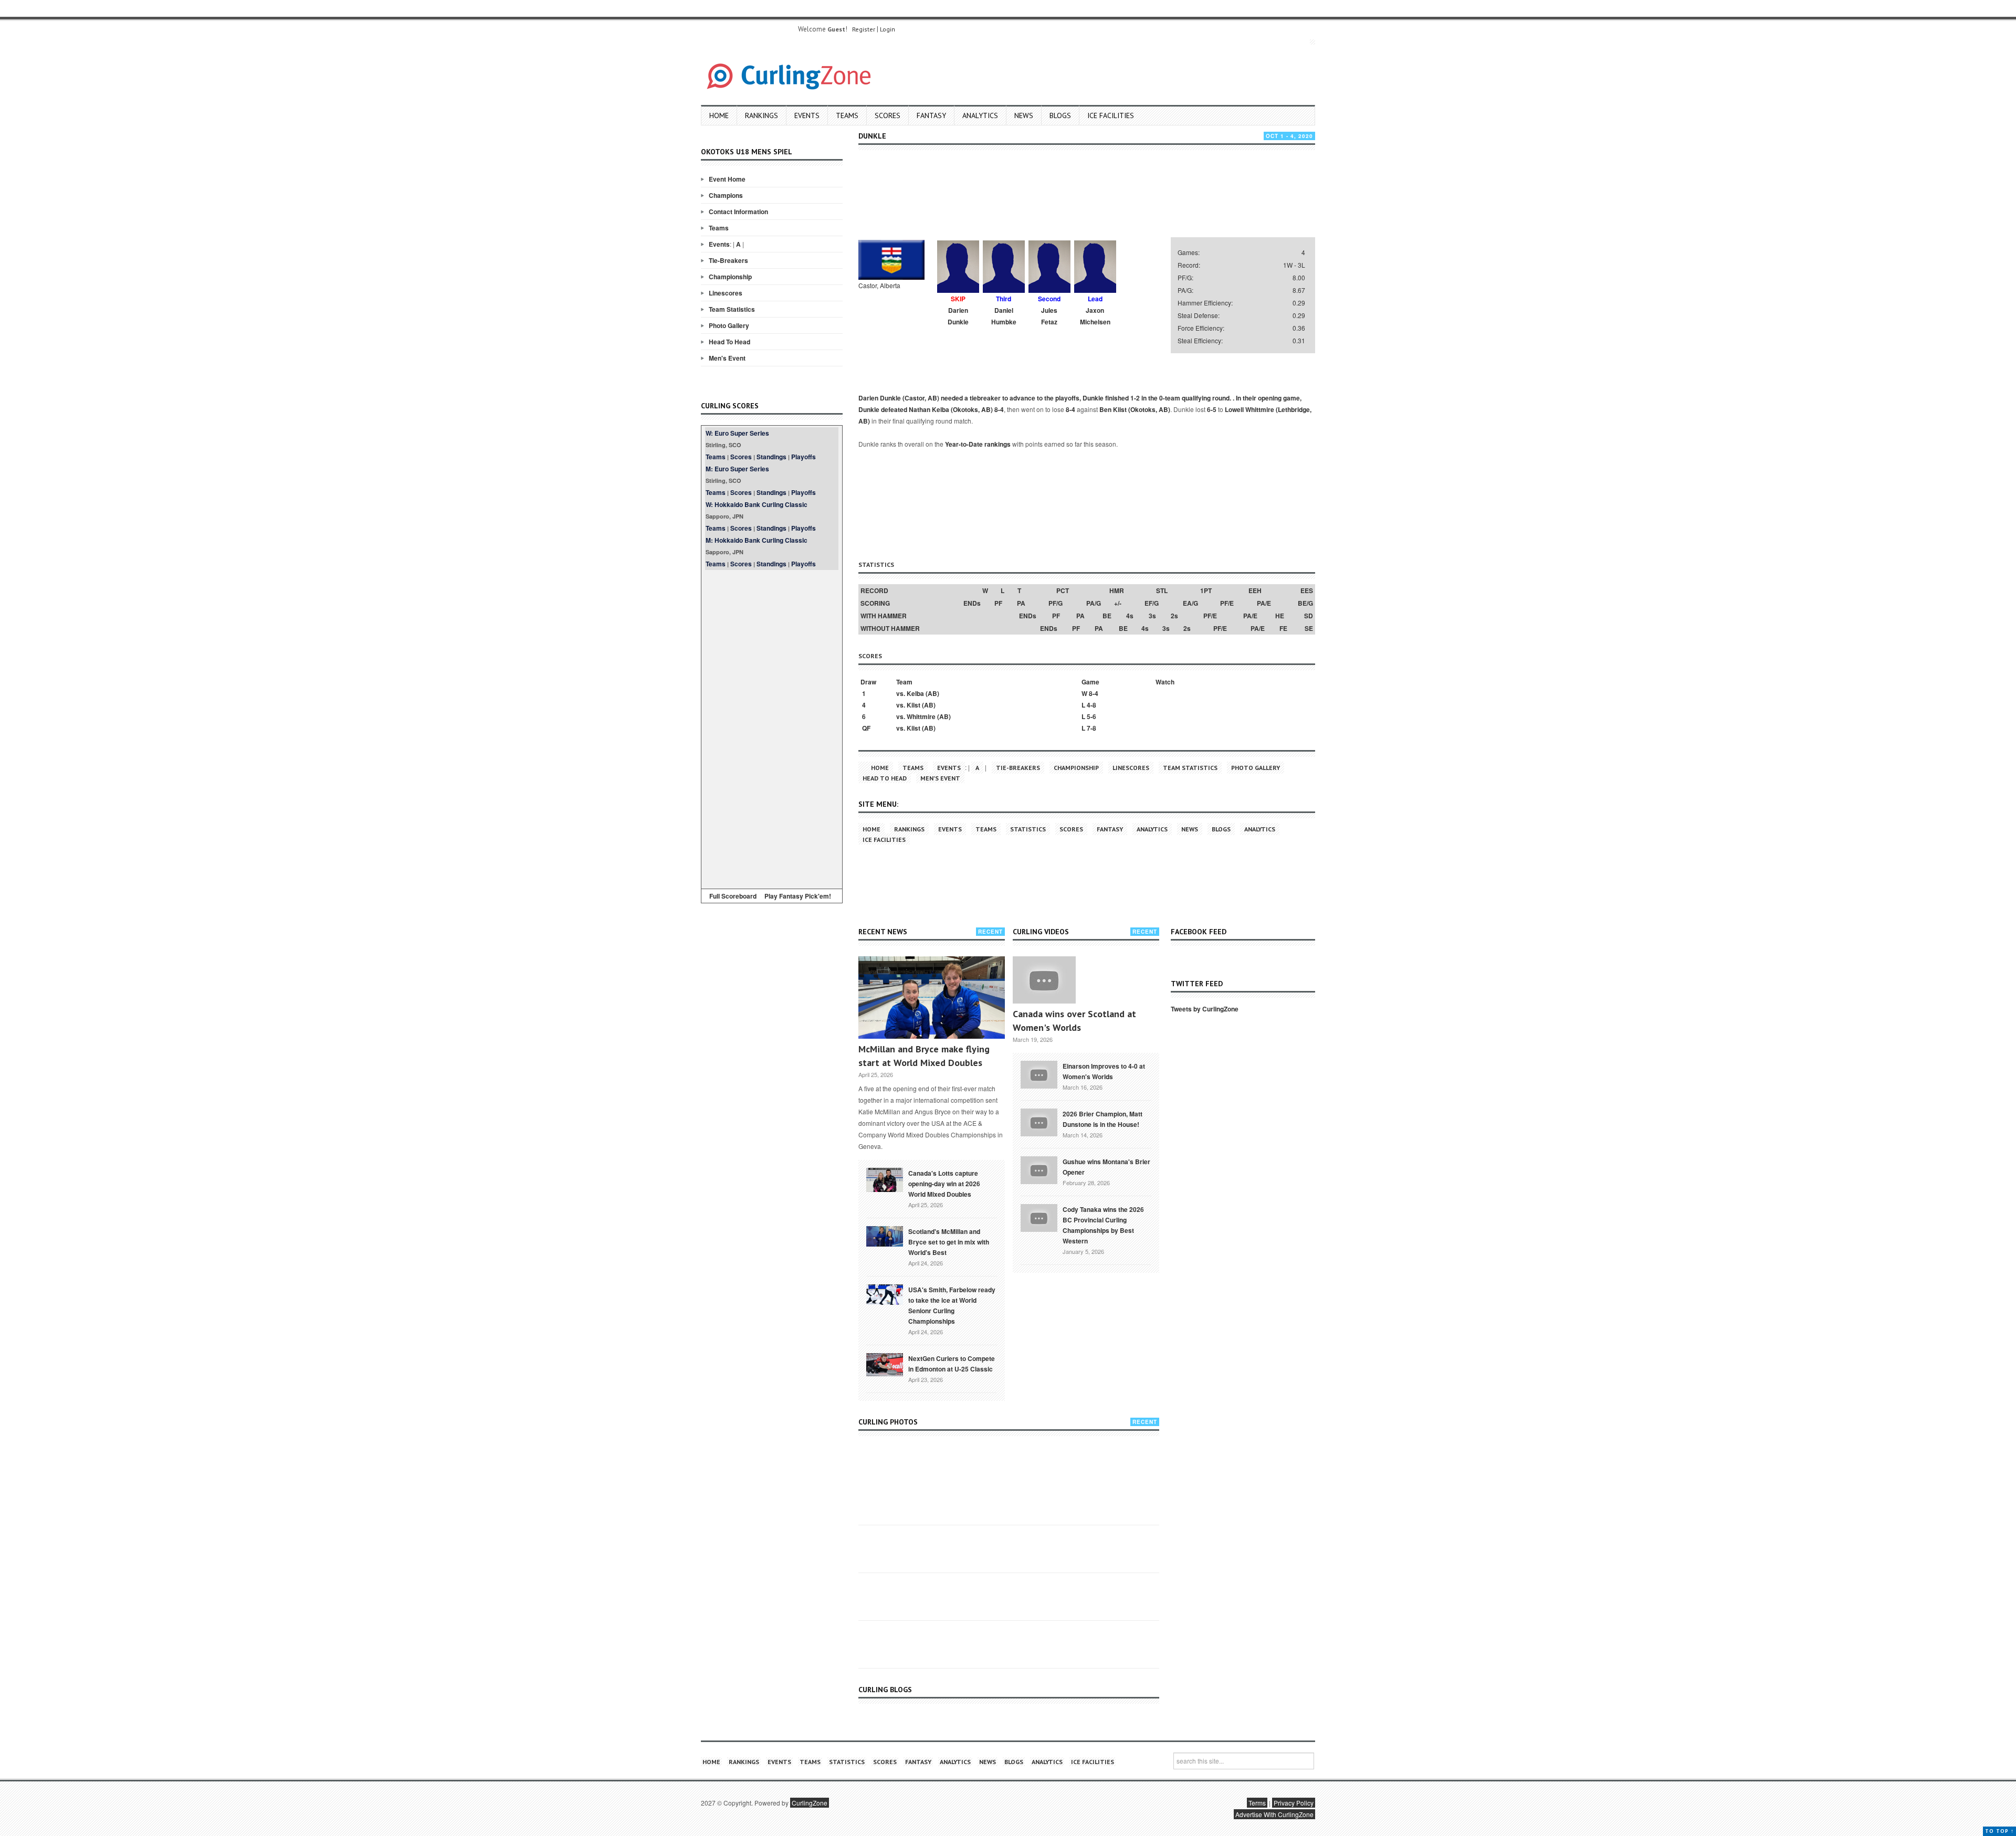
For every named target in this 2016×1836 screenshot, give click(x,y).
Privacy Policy (1294, 1803)
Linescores (726, 293)
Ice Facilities (1111, 115)
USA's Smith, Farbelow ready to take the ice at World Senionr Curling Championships (952, 1305)
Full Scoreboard (733, 896)
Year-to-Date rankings (978, 444)
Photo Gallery (729, 325)
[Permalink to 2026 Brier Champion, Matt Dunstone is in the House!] (1039, 1121)
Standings (771, 457)
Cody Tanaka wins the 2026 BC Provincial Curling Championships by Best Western (1103, 1225)
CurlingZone (810, 1803)
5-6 (1091, 716)
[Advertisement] (772, 727)
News (1024, 115)
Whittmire (921, 716)
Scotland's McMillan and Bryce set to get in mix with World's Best (949, 1242)
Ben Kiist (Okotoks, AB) (1135, 409)
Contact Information (738, 212)
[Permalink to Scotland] (885, 1236)
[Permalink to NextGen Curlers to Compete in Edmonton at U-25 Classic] (885, 1364)
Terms (1257, 1803)
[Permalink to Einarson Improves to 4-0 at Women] (1039, 1073)
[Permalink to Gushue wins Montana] (1039, 1169)
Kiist (913, 705)
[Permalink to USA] (885, 1294)
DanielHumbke (1004, 316)
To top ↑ (1999, 1831)
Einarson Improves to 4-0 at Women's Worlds (1104, 1071)
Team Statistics (732, 309)
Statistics (1028, 829)
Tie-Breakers (728, 260)
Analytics (980, 115)
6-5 (1212, 409)
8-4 (999, 409)
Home (719, 115)
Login (888, 29)
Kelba (915, 693)
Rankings (762, 115)
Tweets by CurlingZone (1205, 1009)
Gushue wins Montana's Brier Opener (1106, 1167)
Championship (730, 277)
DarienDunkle (958, 316)
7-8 (1091, 728)
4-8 (1091, 705)
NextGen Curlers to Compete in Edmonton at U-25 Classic (952, 1364)
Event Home (727, 179)
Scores (888, 115)
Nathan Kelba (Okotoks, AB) (951, 409)
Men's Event (727, 358)
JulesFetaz (1049, 316)
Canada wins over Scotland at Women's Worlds (1074, 1021)
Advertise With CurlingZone (1274, 1814)
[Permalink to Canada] (885, 1179)
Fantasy (931, 115)
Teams (847, 115)
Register (864, 29)
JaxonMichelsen (1095, 316)
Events (807, 115)
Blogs (1060, 115)
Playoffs (804, 457)
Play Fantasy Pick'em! (798, 896)
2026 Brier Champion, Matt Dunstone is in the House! (1102, 1119)
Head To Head (729, 342)
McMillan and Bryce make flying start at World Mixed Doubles (924, 1056)
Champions (726, 195)
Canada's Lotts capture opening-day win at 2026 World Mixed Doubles (944, 1184)
